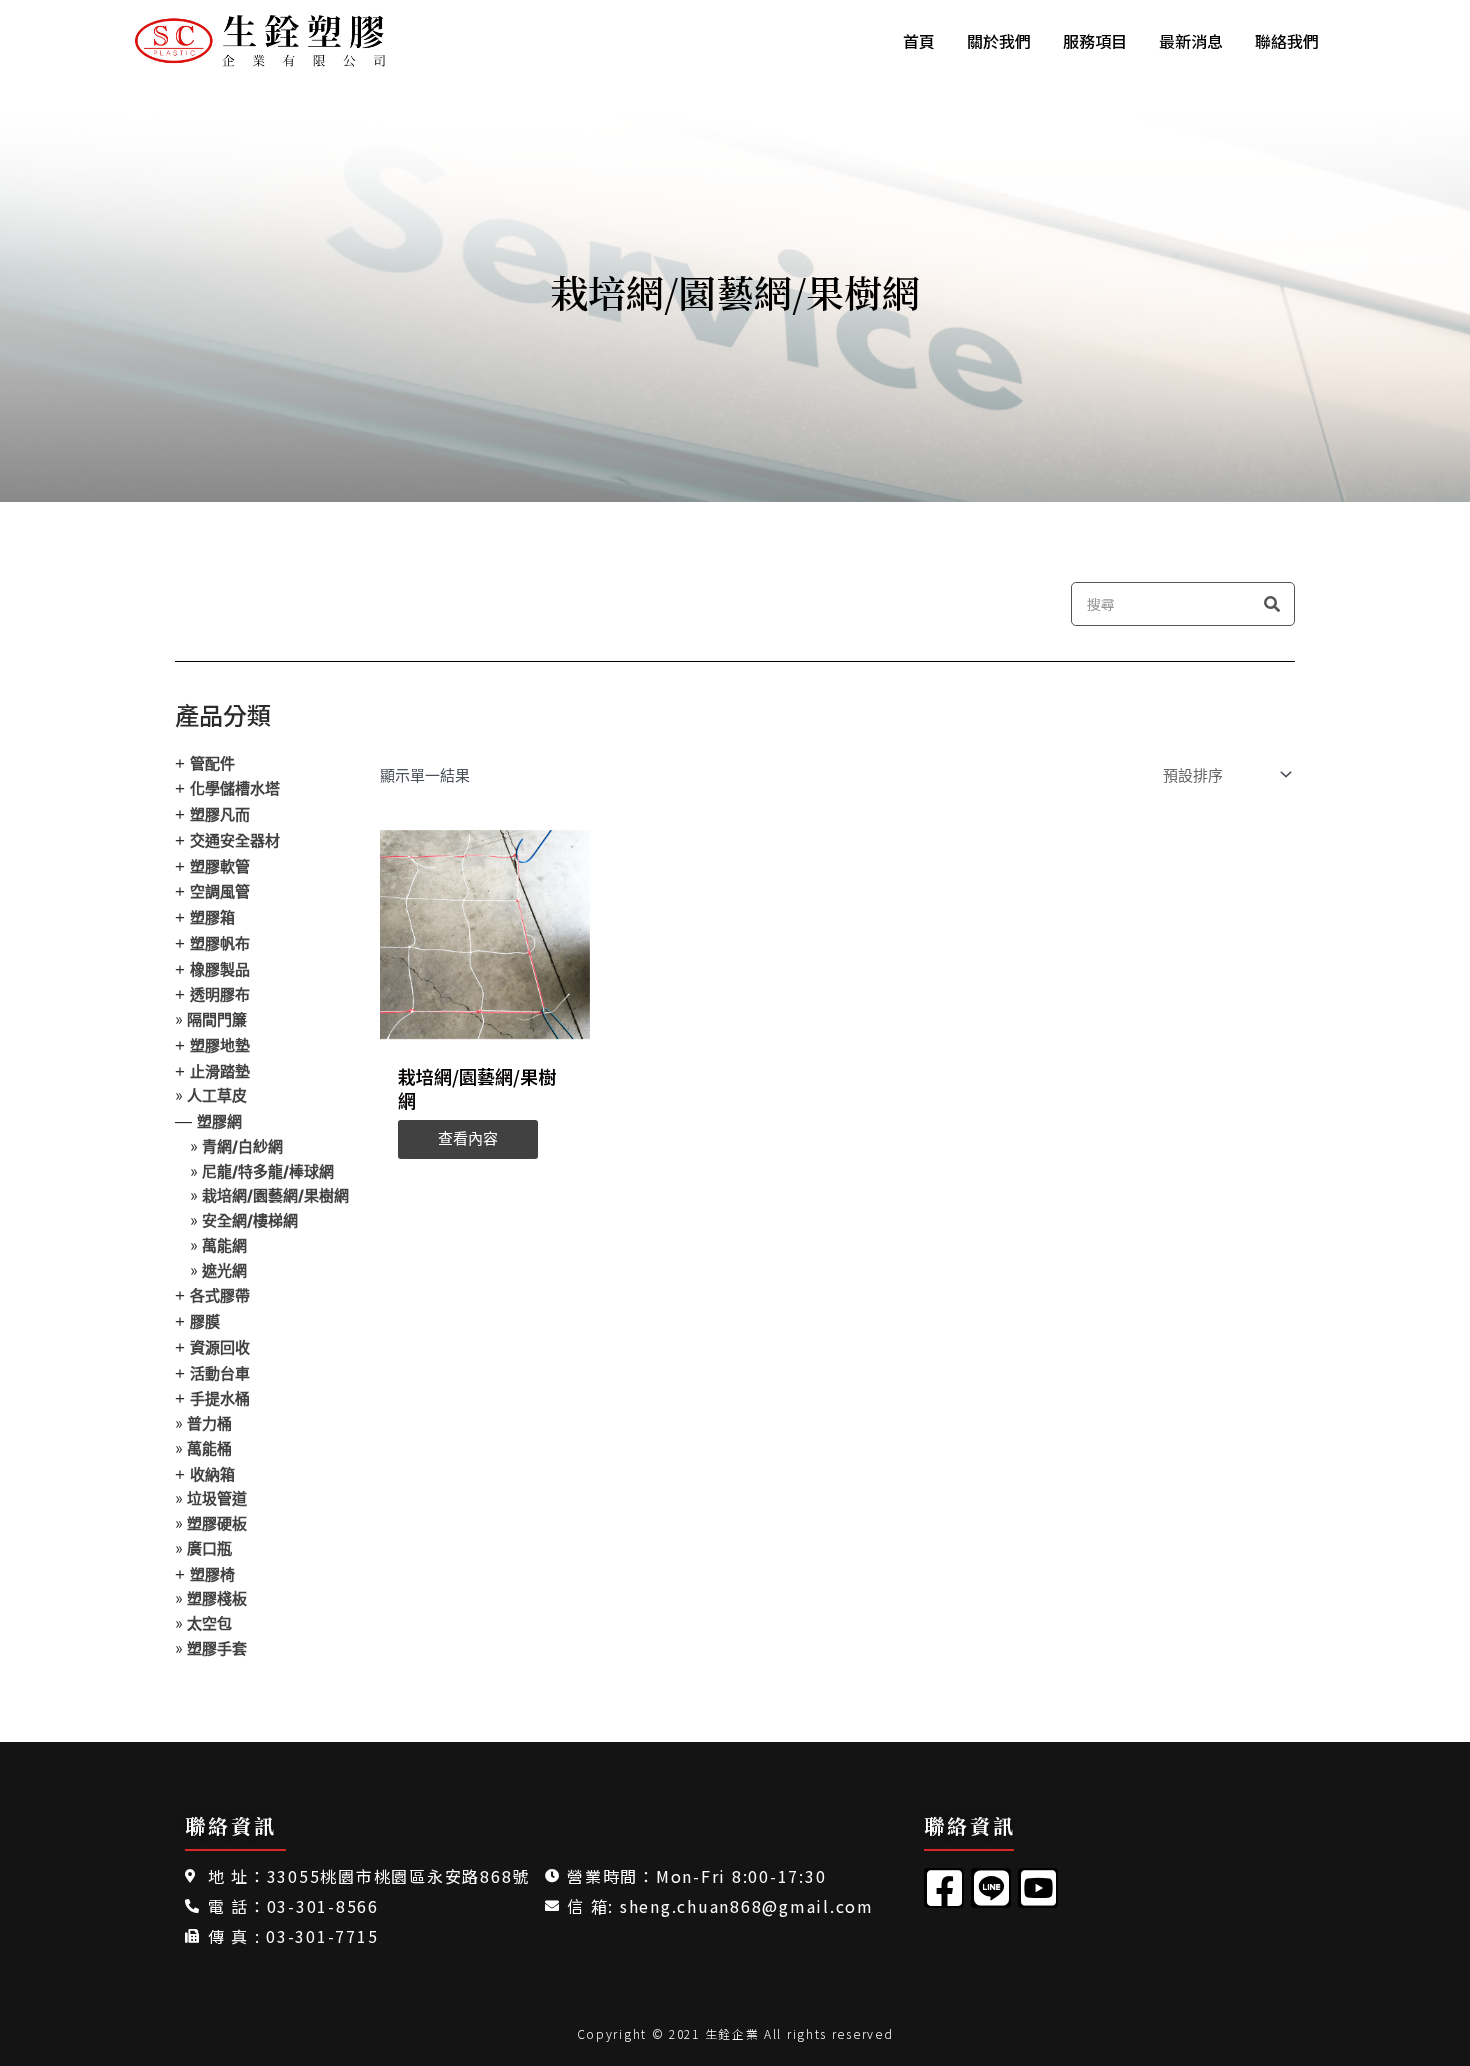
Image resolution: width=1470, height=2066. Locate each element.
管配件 (212, 763)
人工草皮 (217, 1095)
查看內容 (468, 1139)
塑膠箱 (212, 917)
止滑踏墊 (220, 1071)
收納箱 (212, 1474)
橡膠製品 (220, 969)
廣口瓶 (209, 1548)
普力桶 (209, 1423)
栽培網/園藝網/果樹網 (275, 1195)
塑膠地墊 (220, 1045)
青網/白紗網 (242, 1146)
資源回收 (220, 1347)
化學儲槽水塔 (235, 788)
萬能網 (224, 1245)
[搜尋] (1272, 604)
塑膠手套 (217, 1648)
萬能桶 (209, 1448)
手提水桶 (220, 1398)
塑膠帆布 (220, 943)
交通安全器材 (235, 840)
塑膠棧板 (217, 1598)
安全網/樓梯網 (250, 1220)
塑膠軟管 (220, 866)
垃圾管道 (217, 1498)
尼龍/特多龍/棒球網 (268, 1171)
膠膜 (205, 1321)
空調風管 (220, 891)
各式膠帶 (220, 1295)
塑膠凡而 (220, 814)
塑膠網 (219, 1121)
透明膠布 (220, 994)
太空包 (209, 1623)
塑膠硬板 (217, 1523)
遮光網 (224, 1270)
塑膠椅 (212, 1574)
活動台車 (220, 1373)
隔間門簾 (217, 1019)
